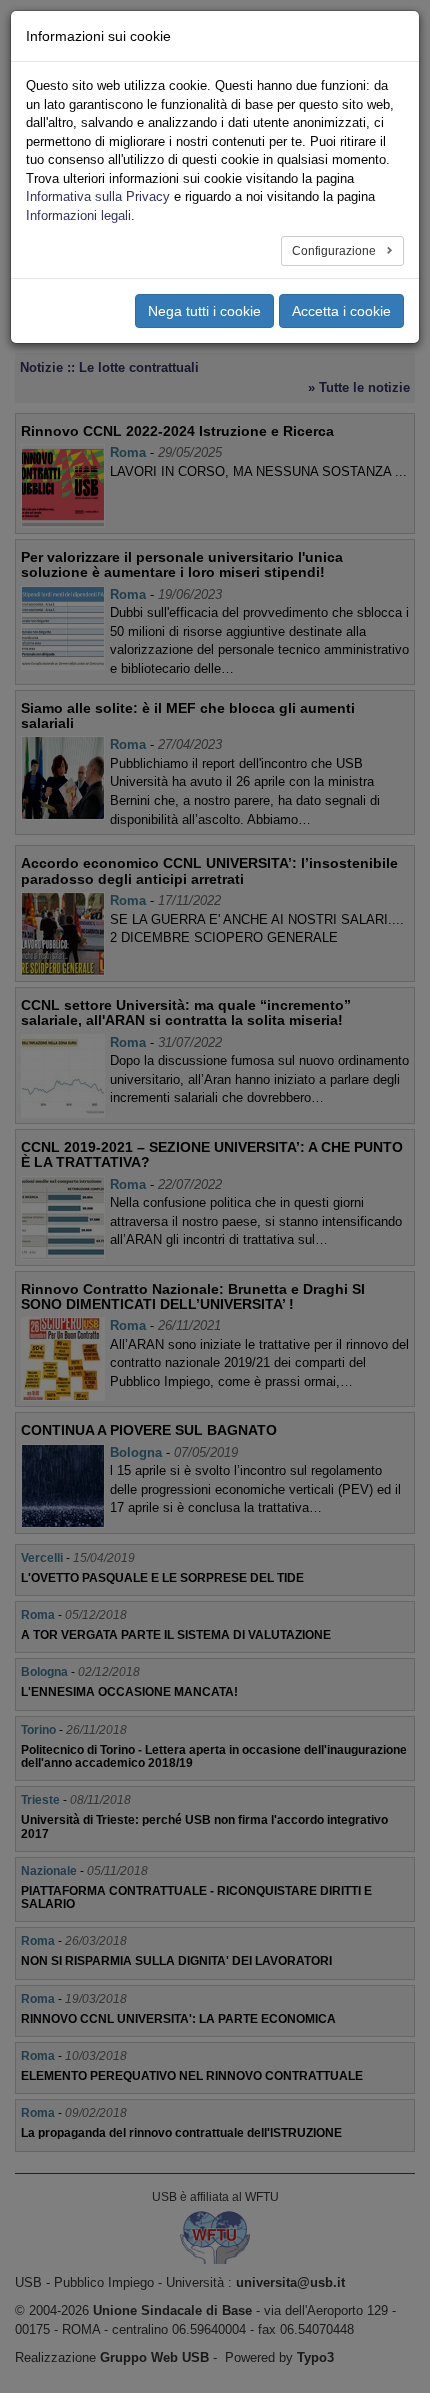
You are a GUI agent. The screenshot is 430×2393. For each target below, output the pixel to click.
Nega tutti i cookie (204, 311)
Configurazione (335, 251)
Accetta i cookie (341, 311)
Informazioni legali (78, 215)
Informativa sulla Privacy (98, 196)
